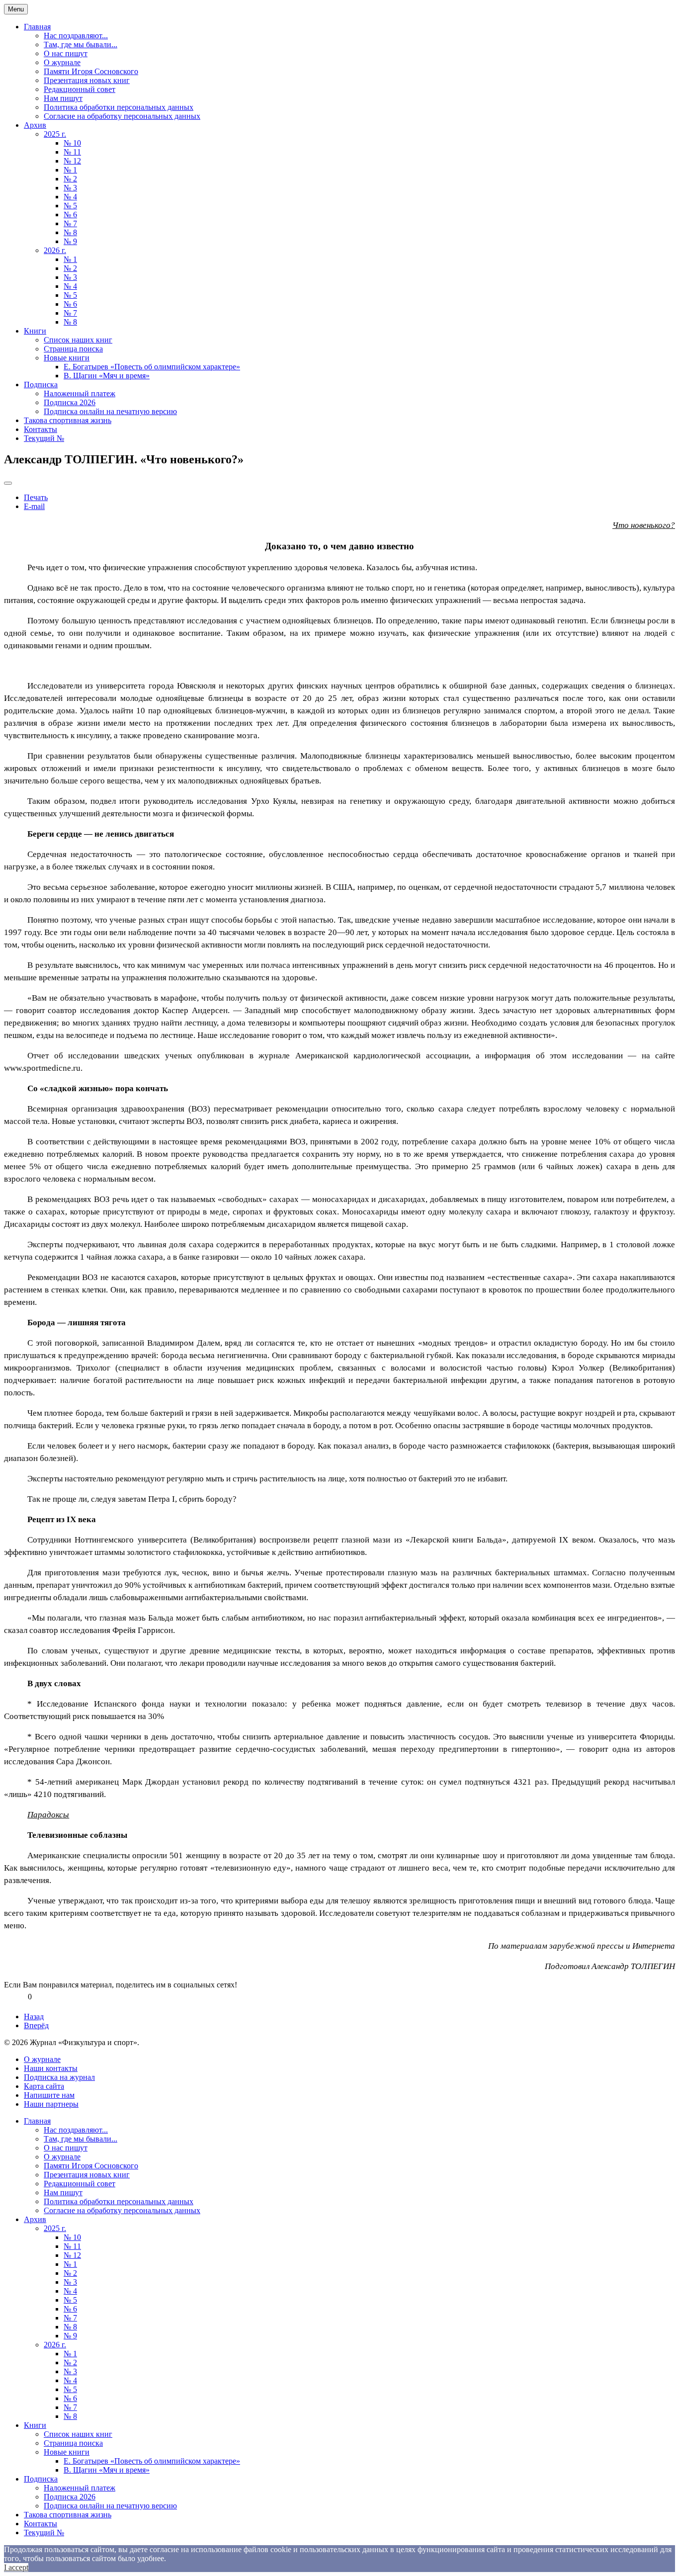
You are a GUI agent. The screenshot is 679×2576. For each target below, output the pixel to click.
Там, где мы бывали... (81, 44)
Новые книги (67, 358)
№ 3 (70, 188)
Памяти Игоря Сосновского (91, 71)
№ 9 (70, 241)
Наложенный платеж (80, 393)
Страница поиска (73, 349)
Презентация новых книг (87, 80)
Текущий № (44, 438)
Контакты (41, 429)
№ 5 (70, 206)
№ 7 (70, 223)
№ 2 (70, 179)
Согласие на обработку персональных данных (122, 116)
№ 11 (72, 152)
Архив (35, 125)
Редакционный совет (80, 89)
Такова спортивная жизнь (68, 420)
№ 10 (72, 143)
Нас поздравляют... (76, 36)
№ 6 (70, 215)
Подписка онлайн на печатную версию (110, 411)
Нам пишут (63, 98)
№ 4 (70, 197)
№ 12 (72, 161)
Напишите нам (49, 2095)
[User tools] (8, 483)
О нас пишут (66, 53)
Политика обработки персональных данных (119, 107)
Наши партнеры (51, 2104)
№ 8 (70, 232)
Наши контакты (51, 2068)
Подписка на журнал (59, 2077)
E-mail (34, 506)
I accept (16, 2567)
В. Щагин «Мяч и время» (107, 376)
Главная (37, 27)
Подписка (41, 385)
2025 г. (55, 134)
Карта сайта (44, 2086)
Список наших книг (78, 340)
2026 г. (55, 250)
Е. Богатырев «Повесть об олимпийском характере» (152, 367)
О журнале (62, 62)
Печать (36, 497)
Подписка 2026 (70, 402)
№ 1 (70, 170)
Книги (35, 331)
